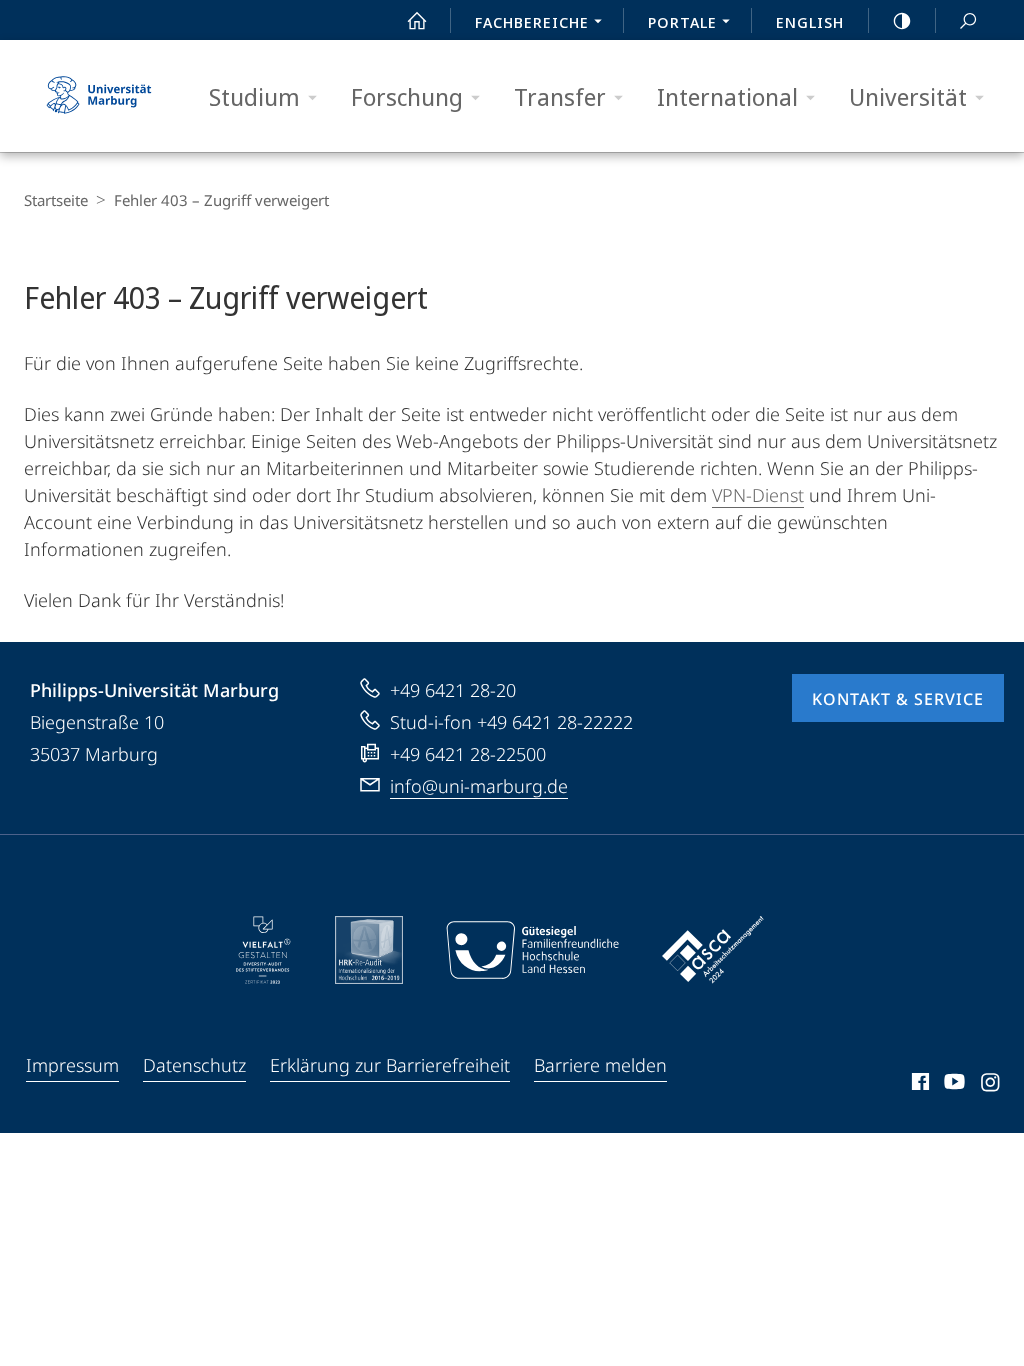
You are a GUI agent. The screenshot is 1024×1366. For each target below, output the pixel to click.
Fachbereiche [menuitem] (532, 22)
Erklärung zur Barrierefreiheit (390, 1065)
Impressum (72, 1065)
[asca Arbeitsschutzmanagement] (713, 950)
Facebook (918, 1085)
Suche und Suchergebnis (968, 20)
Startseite (56, 200)
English (810, 22)
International (727, 96)
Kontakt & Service (898, 699)
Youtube (952, 1085)
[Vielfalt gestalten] (263, 950)
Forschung (407, 96)
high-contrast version (902, 20)
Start (417, 20)
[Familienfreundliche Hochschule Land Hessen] (532, 950)
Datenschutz (194, 1065)
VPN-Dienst (758, 495)
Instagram (991, 1085)
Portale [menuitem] (682, 22)
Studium (254, 96)
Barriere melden (600, 1065)
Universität (908, 96)
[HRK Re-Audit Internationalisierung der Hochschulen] (369, 950)
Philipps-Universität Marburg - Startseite (99, 96)
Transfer (560, 96)
